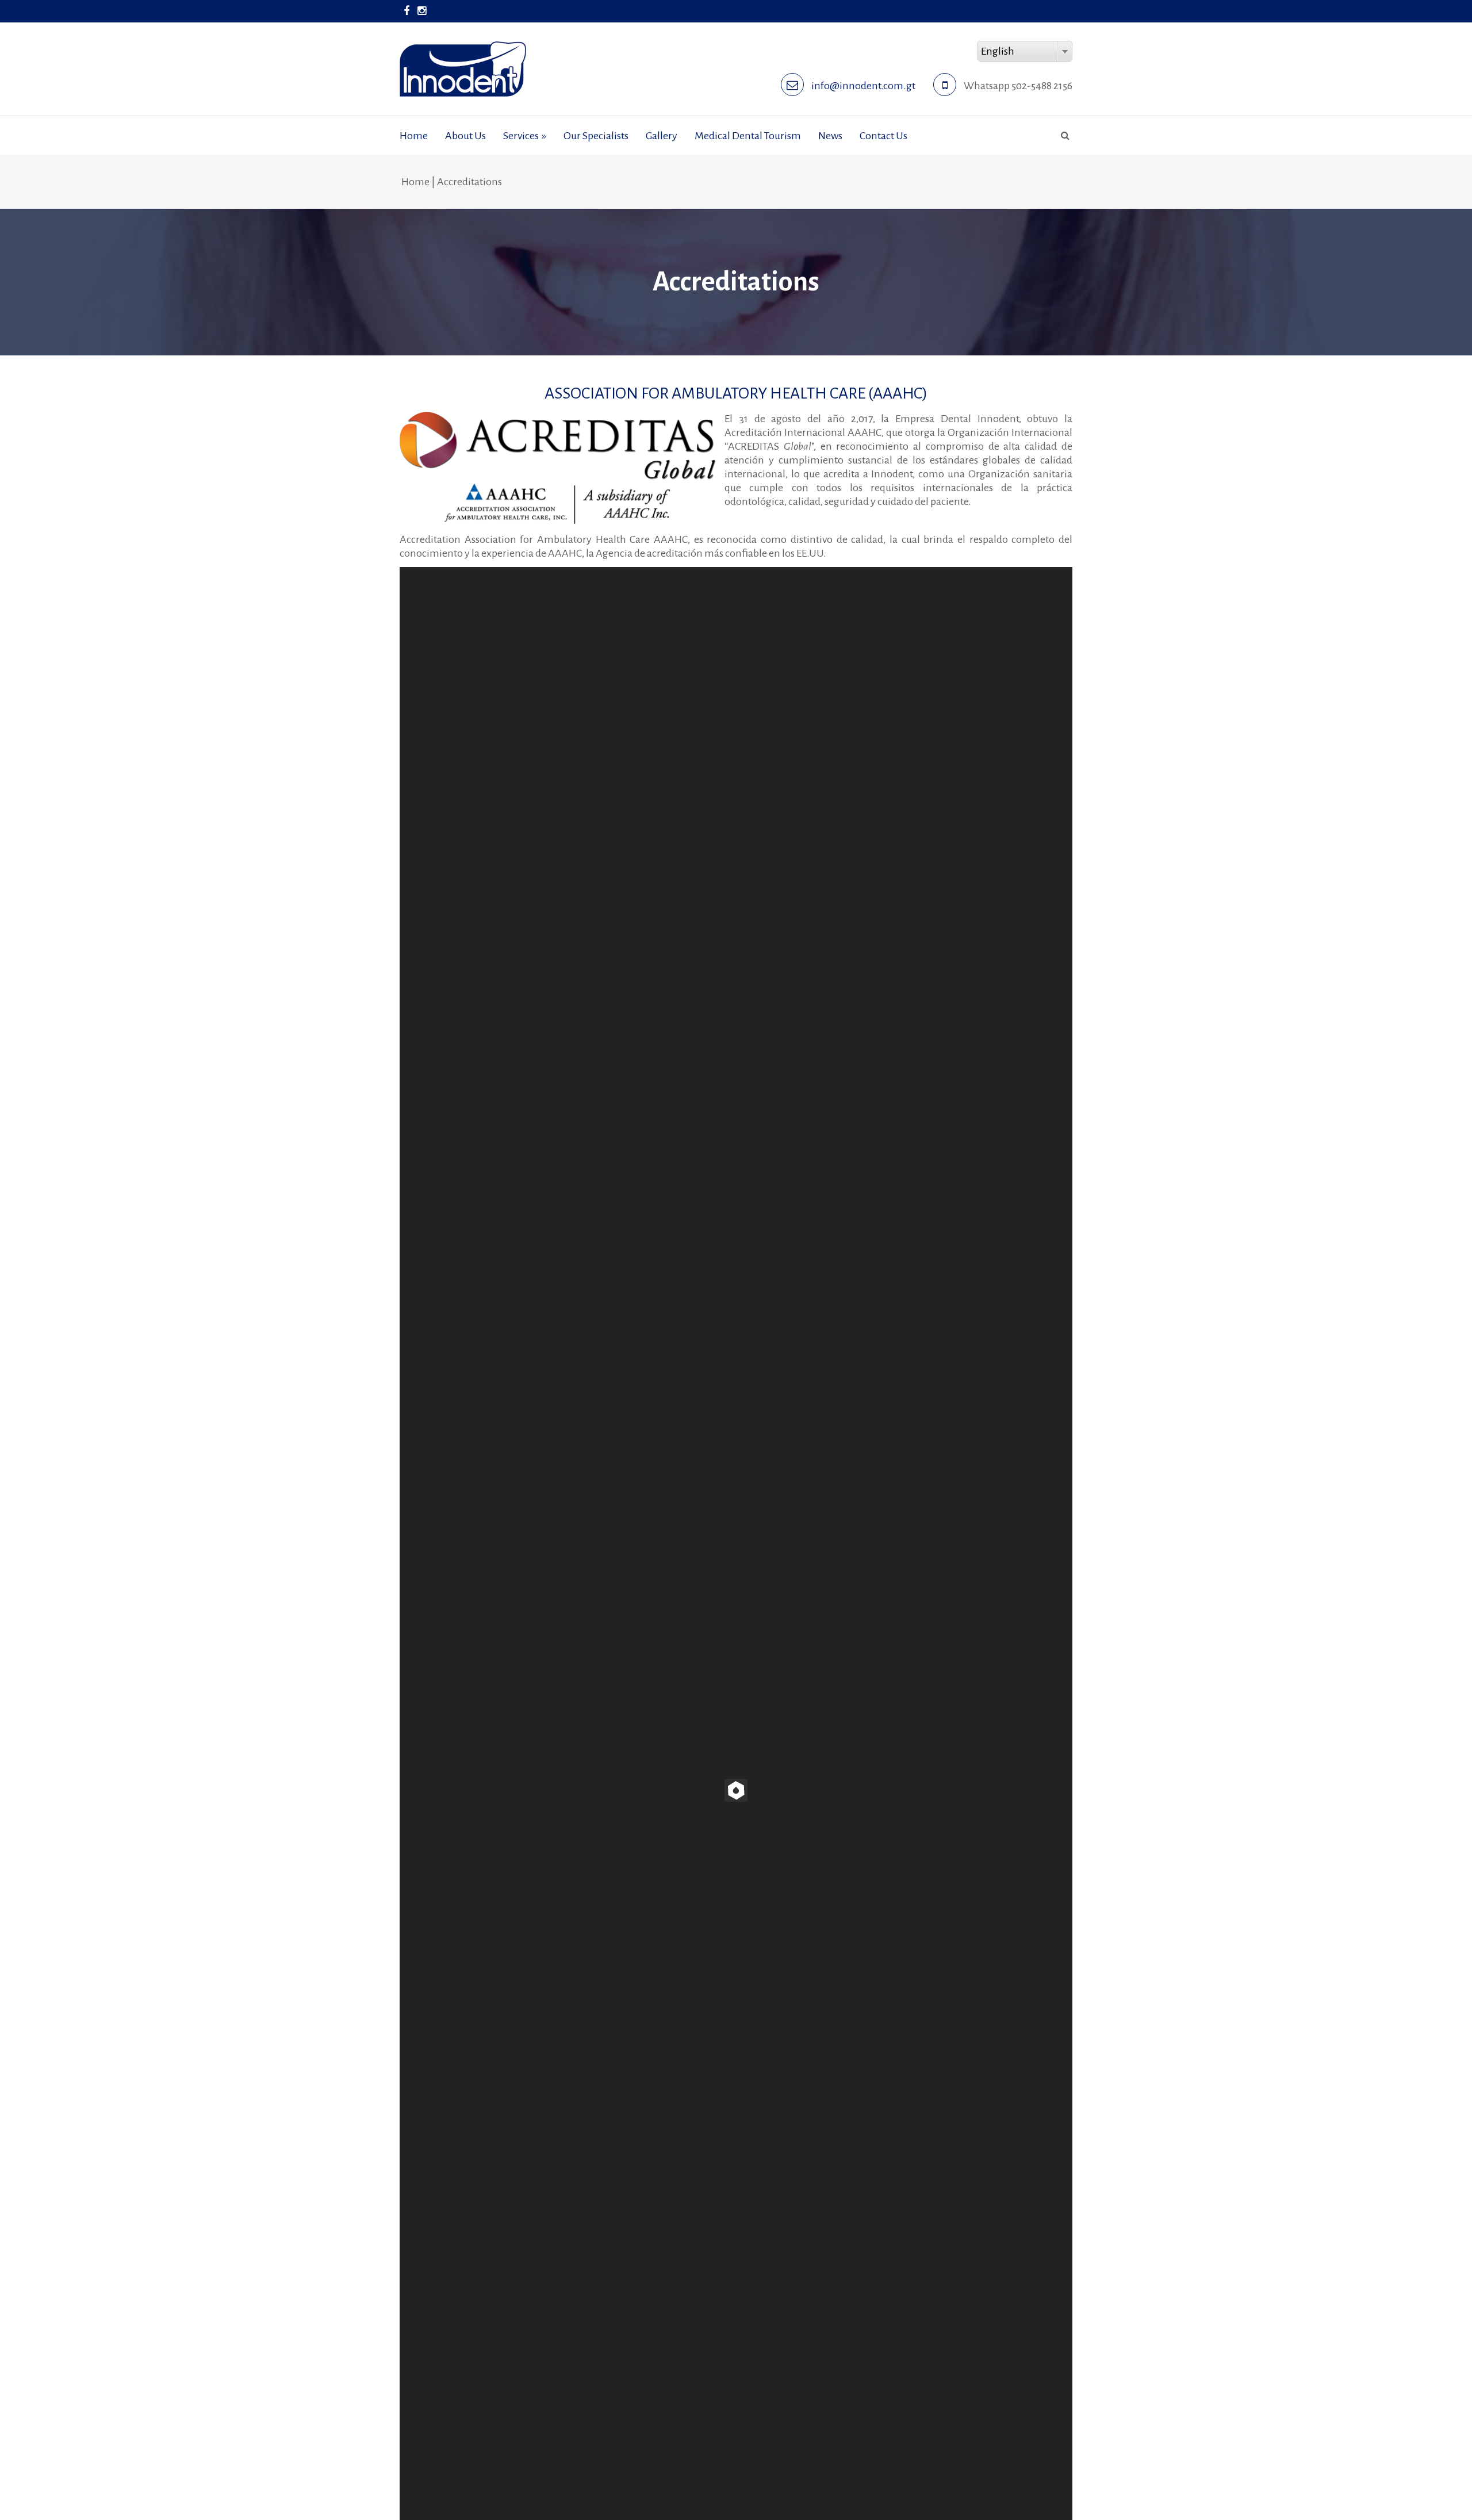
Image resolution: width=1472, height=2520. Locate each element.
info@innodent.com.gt (863, 86)
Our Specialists (596, 136)
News (830, 136)
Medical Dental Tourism (748, 136)
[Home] (463, 48)
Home (414, 136)
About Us (465, 136)
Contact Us (883, 136)
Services (525, 136)
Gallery (662, 136)
